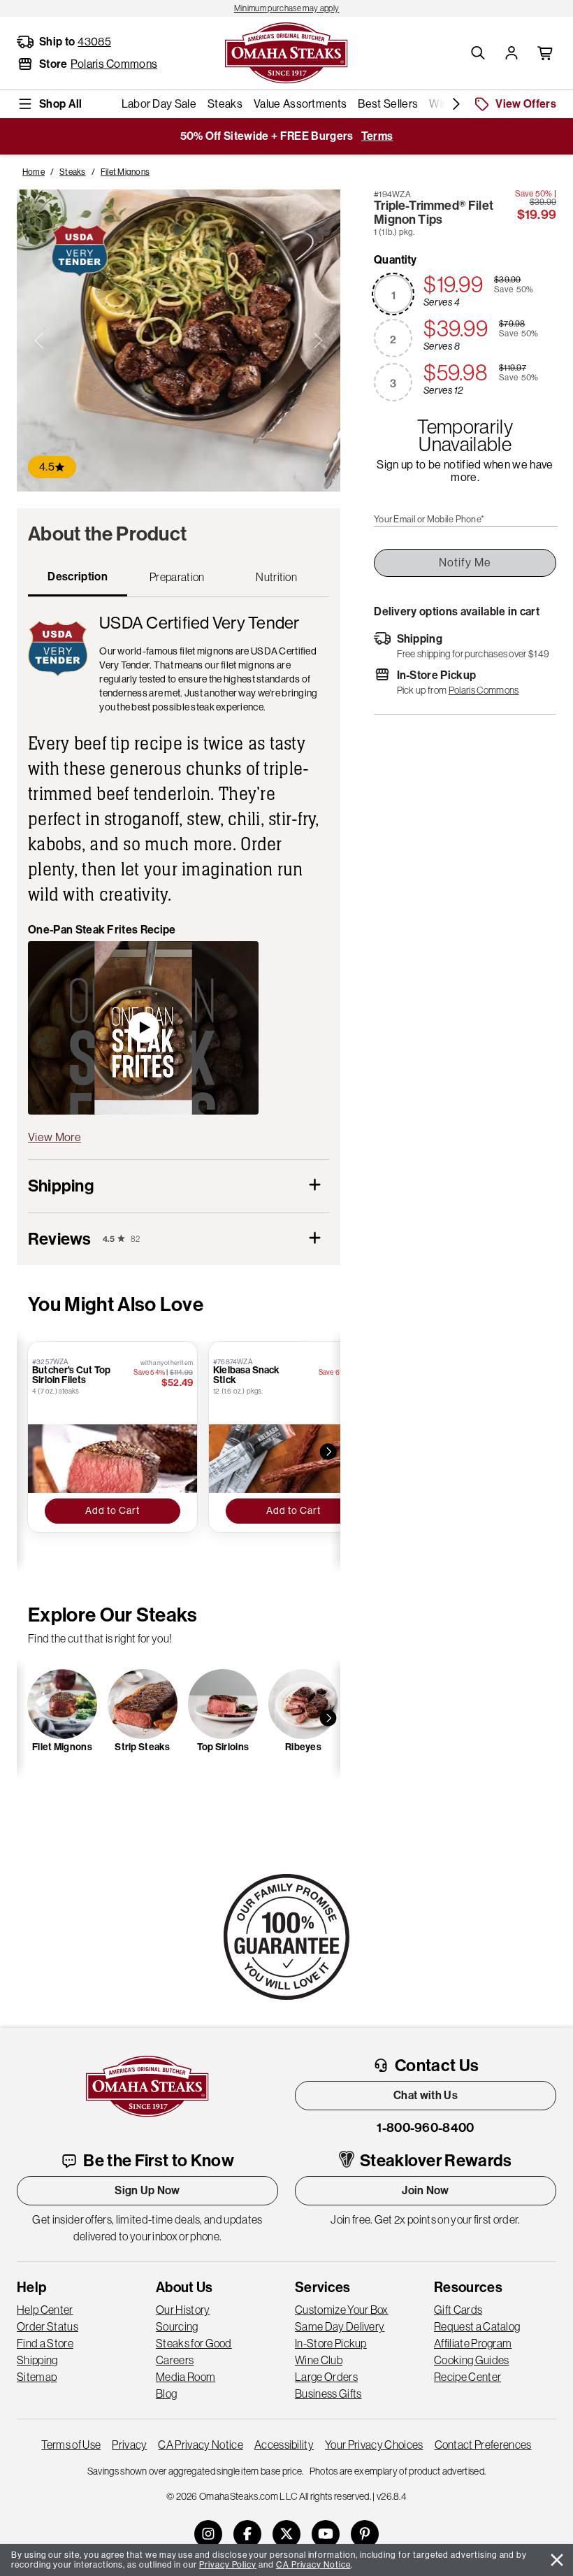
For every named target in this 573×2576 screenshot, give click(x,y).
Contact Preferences (483, 2445)
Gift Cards (458, 2310)
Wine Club (319, 2360)
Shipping (37, 2360)
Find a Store (45, 2343)
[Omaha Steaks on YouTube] (326, 2534)
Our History (183, 2310)
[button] (478, 53)
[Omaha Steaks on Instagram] (208, 2534)
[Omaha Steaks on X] (286, 2534)
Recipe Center (467, 2377)
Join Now (426, 2190)
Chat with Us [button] (426, 2095)
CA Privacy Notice (200, 2445)
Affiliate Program (473, 2343)
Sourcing (177, 2326)
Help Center (45, 2310)
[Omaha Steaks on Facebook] (247, 2534)
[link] (286, 8)
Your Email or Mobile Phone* (429, 520)
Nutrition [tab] (276, 577)
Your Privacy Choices (374, 2445)
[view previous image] (39, 341)
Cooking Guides (471, 2360)
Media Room (186, 2377)
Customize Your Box (342, 2310)
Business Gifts (328, 2393)
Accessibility (284, 2445)
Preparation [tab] (177, 577)
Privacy (129, 2445)
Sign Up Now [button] (147, 2190)
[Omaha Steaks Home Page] (286, 52)
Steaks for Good (194, 2343)
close (557, 2560)
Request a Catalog (477, 2326)
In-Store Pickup (331, 2343)
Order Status (48, 2326)
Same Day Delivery (340, 2326)
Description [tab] (78, 577)
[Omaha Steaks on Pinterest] (365, 2534)
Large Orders (326, 2377)
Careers (175, 2360)
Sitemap (37, 2377)
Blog (166, 2393)
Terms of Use (71, 2445)
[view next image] (318, 341)
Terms (377, 136)
